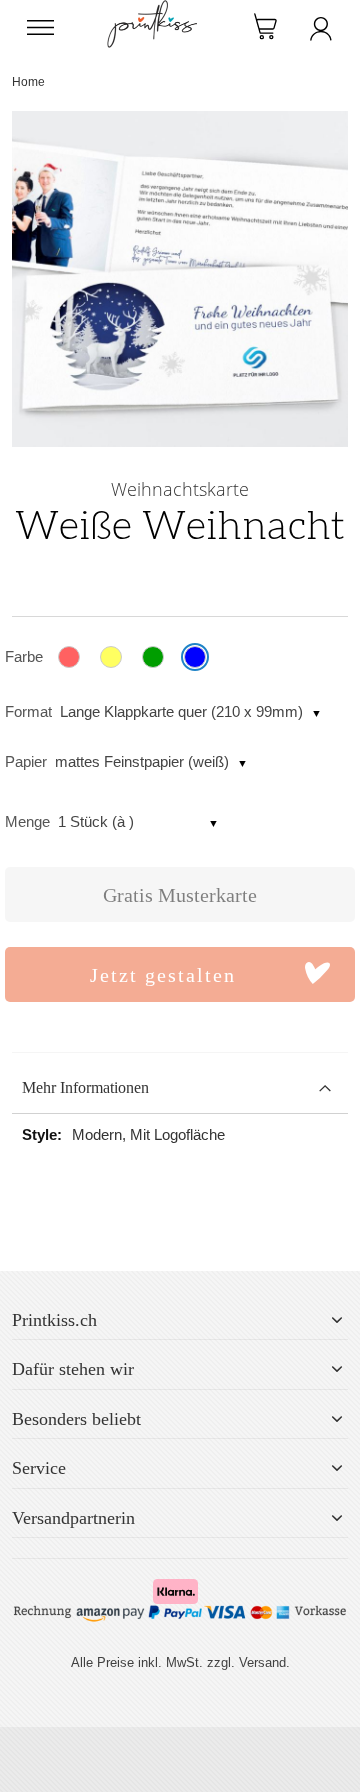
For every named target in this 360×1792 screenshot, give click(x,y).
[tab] (180, 1088)
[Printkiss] (152, 10)
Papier (26, 761)
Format (28, 711)
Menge (27, 821)
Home (28, 82)
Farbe (24, 656)
